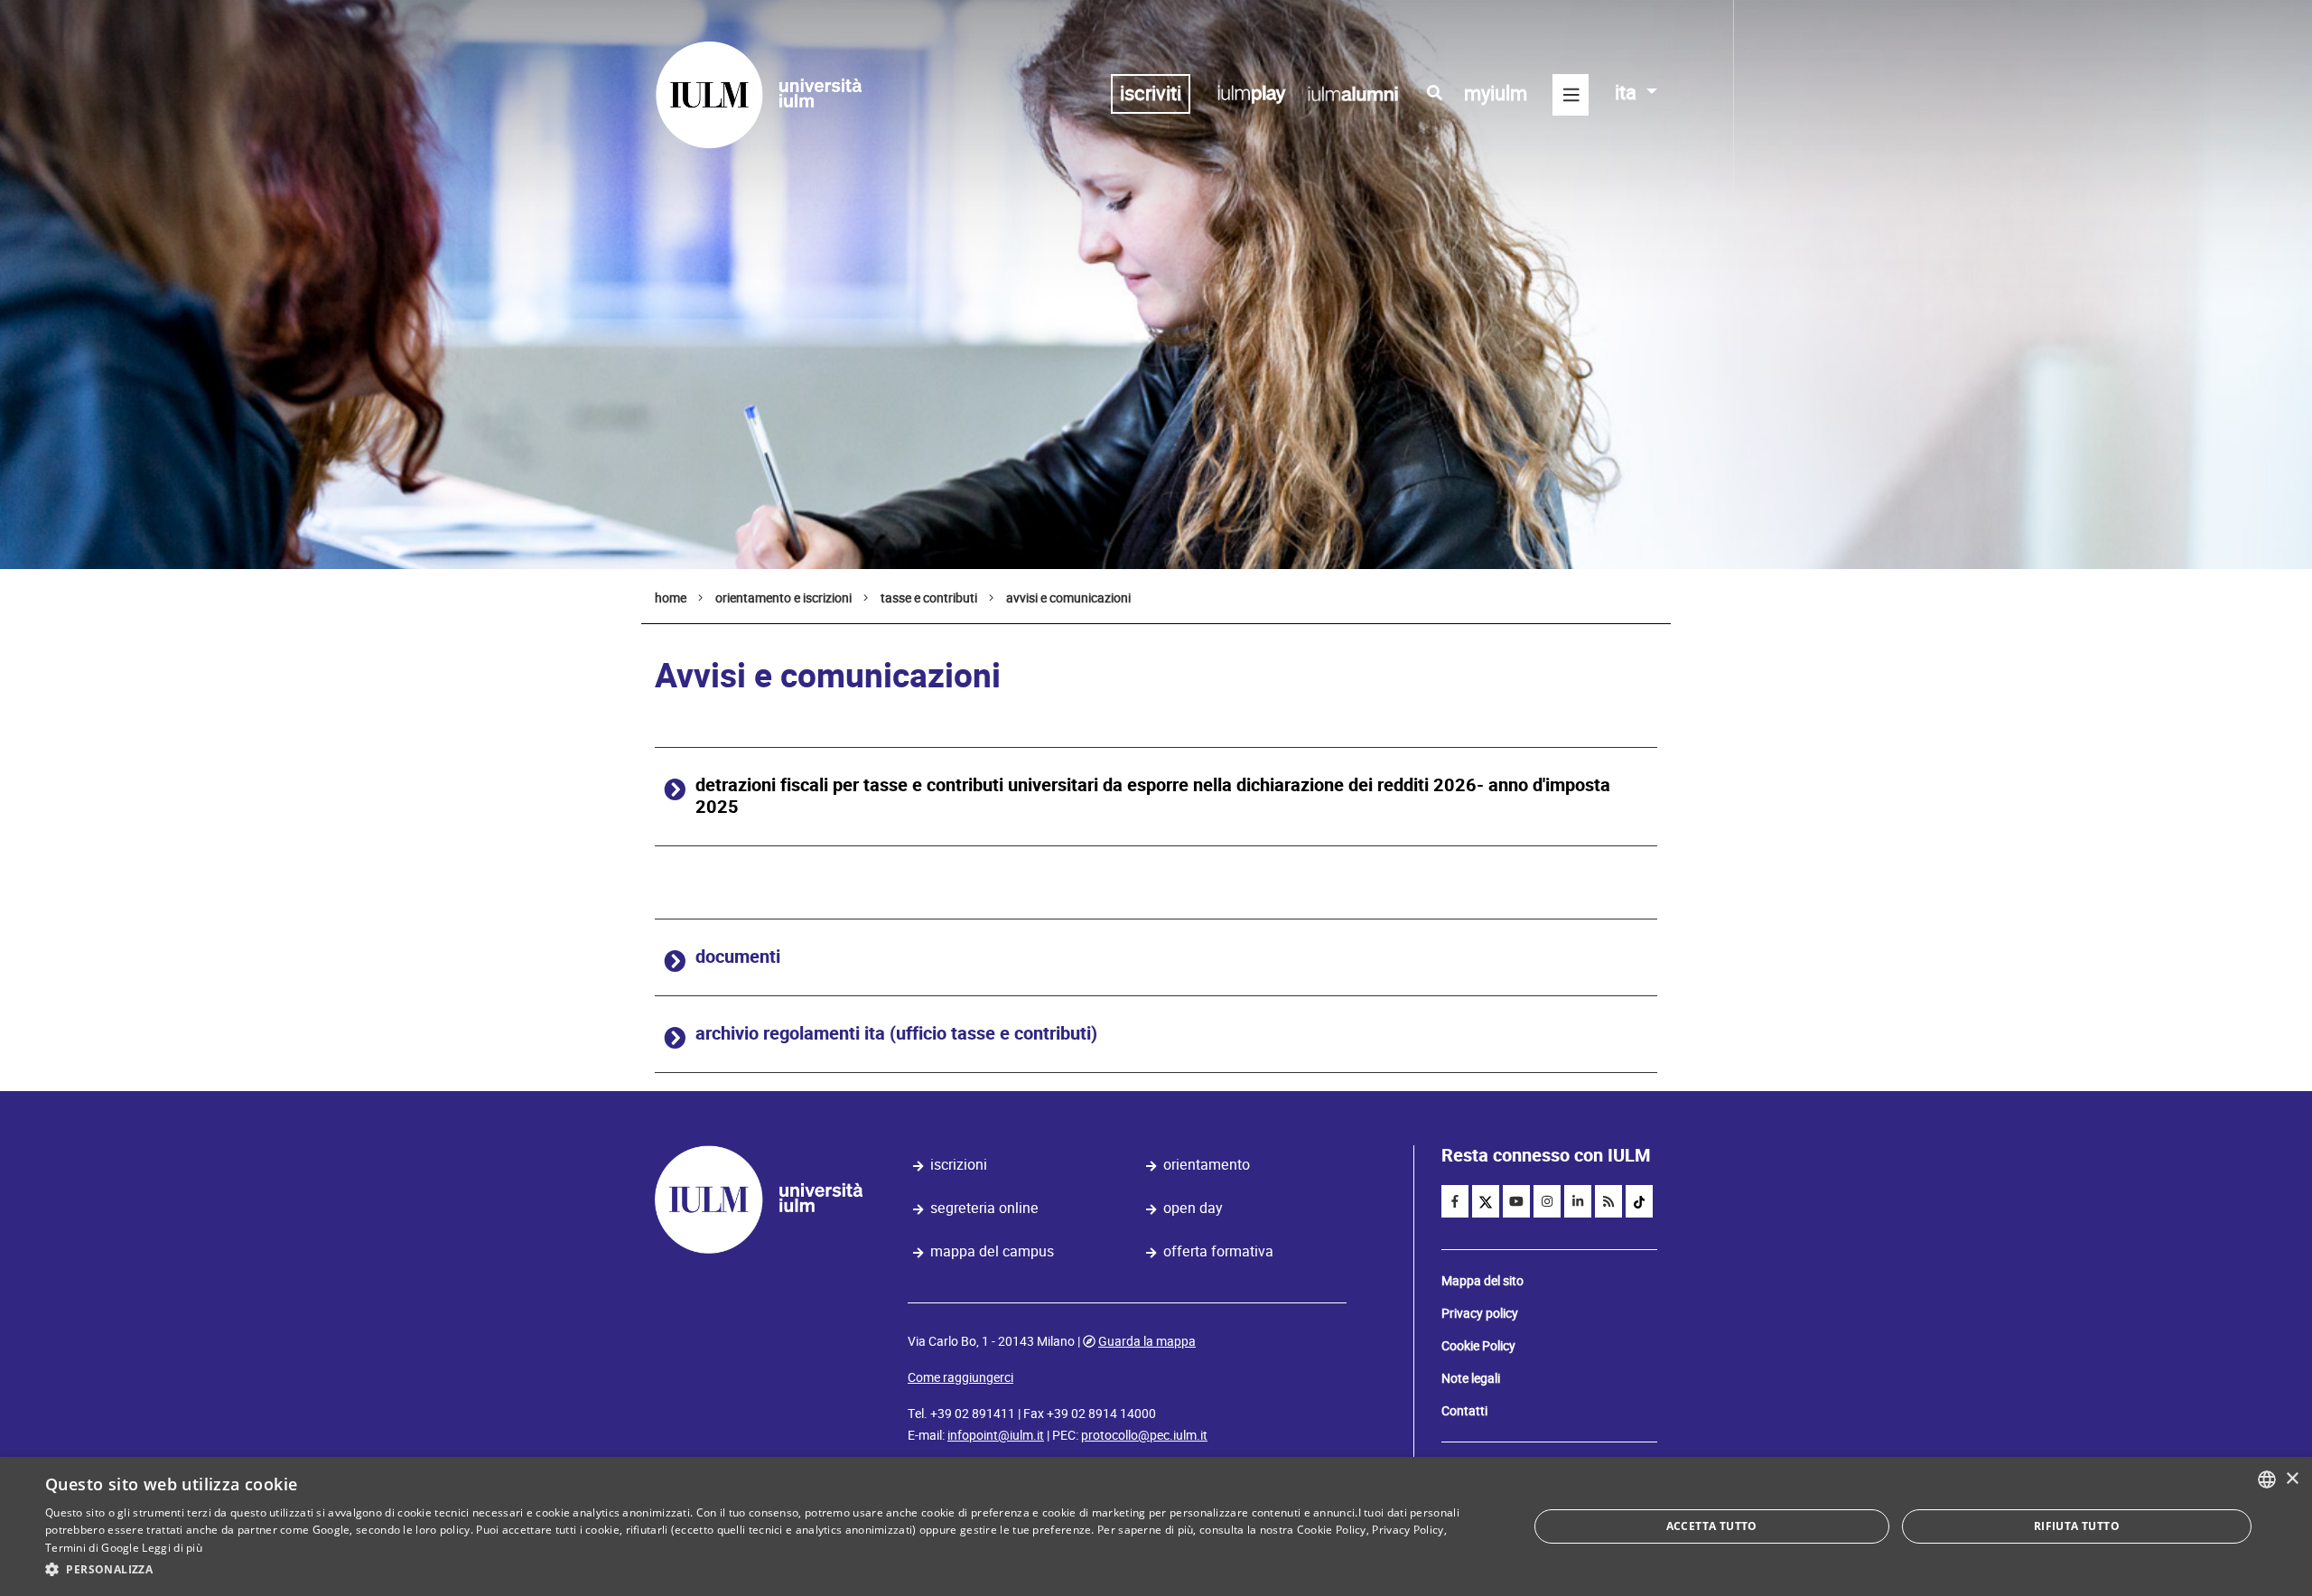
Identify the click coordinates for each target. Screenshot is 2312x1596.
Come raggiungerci (960, 1377)
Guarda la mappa (1147, 1341)
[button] (764, 1570)
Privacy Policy (1408, 1530)
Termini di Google (92, 1548)
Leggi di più (172, 1548)
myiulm (1496, 93)
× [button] (2292, 1479)
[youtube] (1516, 1201)
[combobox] (2267, 1479)
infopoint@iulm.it (996, 1435)
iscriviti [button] (1151, 93)
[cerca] (1435, 93)
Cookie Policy (1478, 1346)
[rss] (1608, 1201)
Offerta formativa (1218, 1251)
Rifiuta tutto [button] (2077, 1526)
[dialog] (1156, 1526)
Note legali (1471, 1378)
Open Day (1193, 1208)
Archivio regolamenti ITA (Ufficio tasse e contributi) (896, 1034)
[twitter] (1486, 1201)
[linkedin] (1578, 1201)
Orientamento (1207, 1165)
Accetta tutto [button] (1712, 1526)
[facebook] (1455, 1201)
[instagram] (1547, 1201)
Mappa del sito (1482, 1281)
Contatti (1464, 1411)
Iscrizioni (959, 1165)
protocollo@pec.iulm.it (1144, 1435)
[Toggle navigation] (1571, 95)
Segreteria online (984, 1208)
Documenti (738, 957)
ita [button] (1628, 93)
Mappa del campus (992, 1251)
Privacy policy (1480, 1313)
